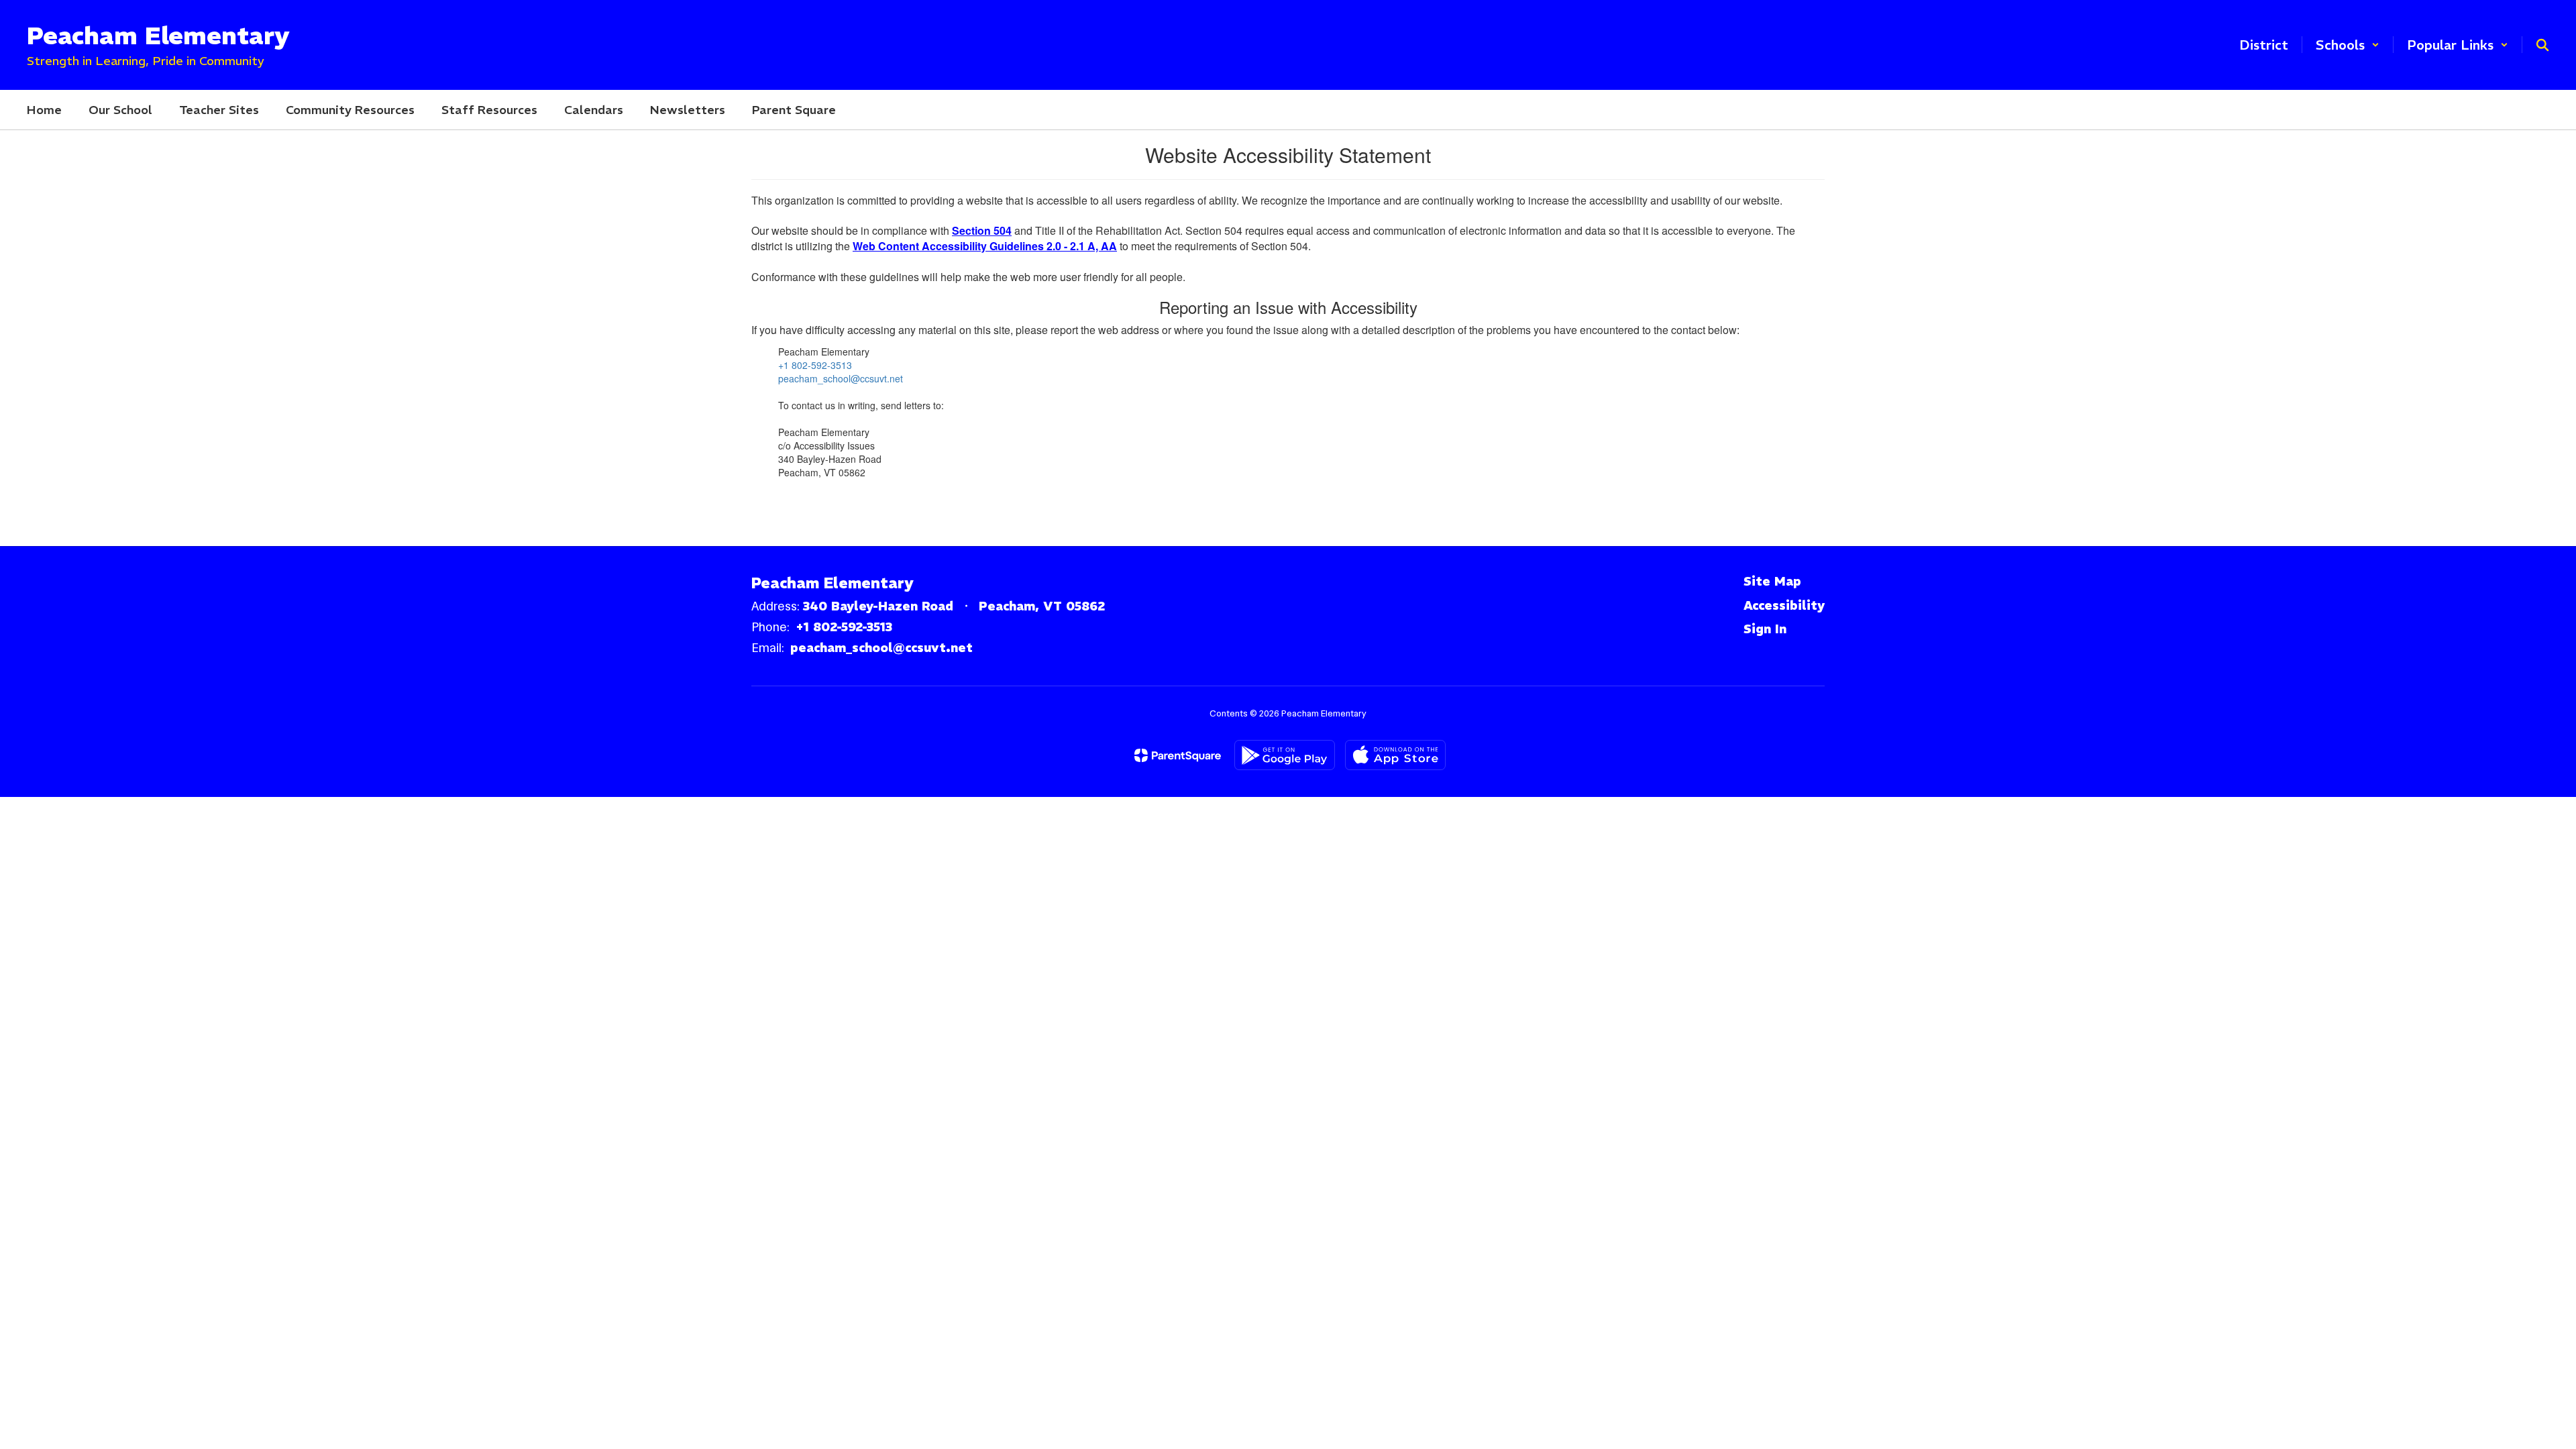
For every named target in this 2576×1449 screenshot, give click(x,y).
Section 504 (982, 230)
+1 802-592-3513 (815, 365)
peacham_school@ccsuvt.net (841, 378)
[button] (2348, 45)
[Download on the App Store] (1395, 755)
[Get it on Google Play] (1285, 755)
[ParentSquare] (1178, 755)
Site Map (1772, 581)
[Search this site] (2542, 45)
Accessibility (1784, 605)
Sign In (1765, 629)
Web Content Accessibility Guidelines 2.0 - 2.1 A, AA (985, 246)
